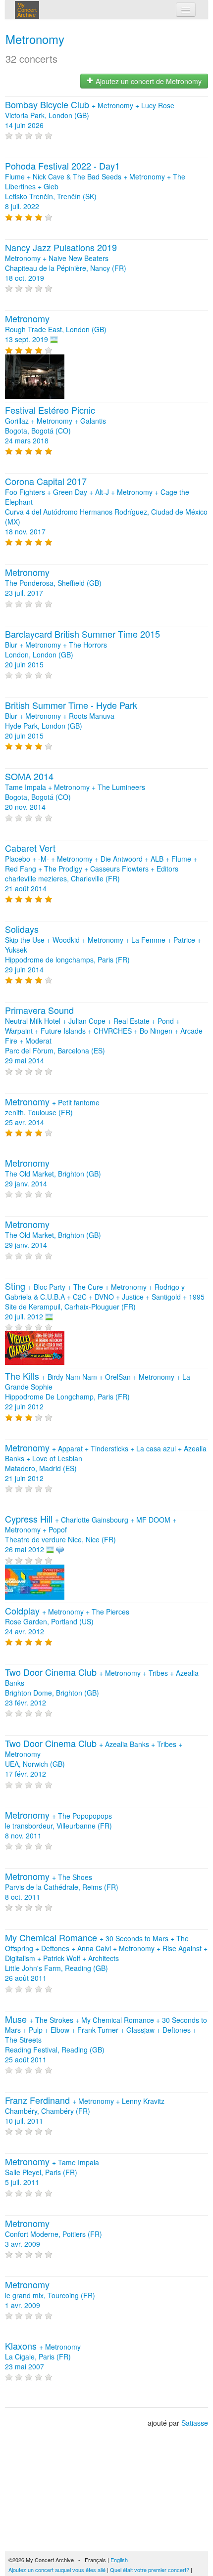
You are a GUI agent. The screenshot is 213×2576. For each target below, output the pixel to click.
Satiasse (195, 2423)
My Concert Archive (27, 10)
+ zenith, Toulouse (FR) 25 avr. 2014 (52, 1112)
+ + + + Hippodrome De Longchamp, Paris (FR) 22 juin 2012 (98, 1392)
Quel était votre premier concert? (150, 2570)
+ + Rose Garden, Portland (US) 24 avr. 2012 (67, 1621)
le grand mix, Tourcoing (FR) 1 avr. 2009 (50, 2295)
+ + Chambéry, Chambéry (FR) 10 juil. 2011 (85, 2111)
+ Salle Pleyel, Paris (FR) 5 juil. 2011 (52, 2172)
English (119, 2560)
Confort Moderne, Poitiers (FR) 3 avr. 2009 (53, 2234)
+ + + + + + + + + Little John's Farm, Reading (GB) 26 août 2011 (106, 1958)
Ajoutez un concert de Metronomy (148, 81)
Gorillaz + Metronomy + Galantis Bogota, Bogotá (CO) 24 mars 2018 (55, 426)
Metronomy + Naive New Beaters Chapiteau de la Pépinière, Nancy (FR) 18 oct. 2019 (66, 263)
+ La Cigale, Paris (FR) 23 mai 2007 (43, 2357)
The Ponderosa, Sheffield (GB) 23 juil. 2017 (53, 583)
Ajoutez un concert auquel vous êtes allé (57, 2570)
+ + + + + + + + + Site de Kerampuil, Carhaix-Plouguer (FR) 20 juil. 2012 (105, 1302)
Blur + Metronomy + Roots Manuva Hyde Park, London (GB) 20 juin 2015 (71, 721)
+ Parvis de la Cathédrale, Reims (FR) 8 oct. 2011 (62, 1887)
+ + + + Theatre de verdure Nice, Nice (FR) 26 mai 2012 (91, 1534)
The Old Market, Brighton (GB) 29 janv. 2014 (53, 1174)
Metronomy (35, 39)
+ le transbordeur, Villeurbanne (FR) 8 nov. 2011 (58, 1826)
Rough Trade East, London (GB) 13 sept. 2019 (56, 329)
